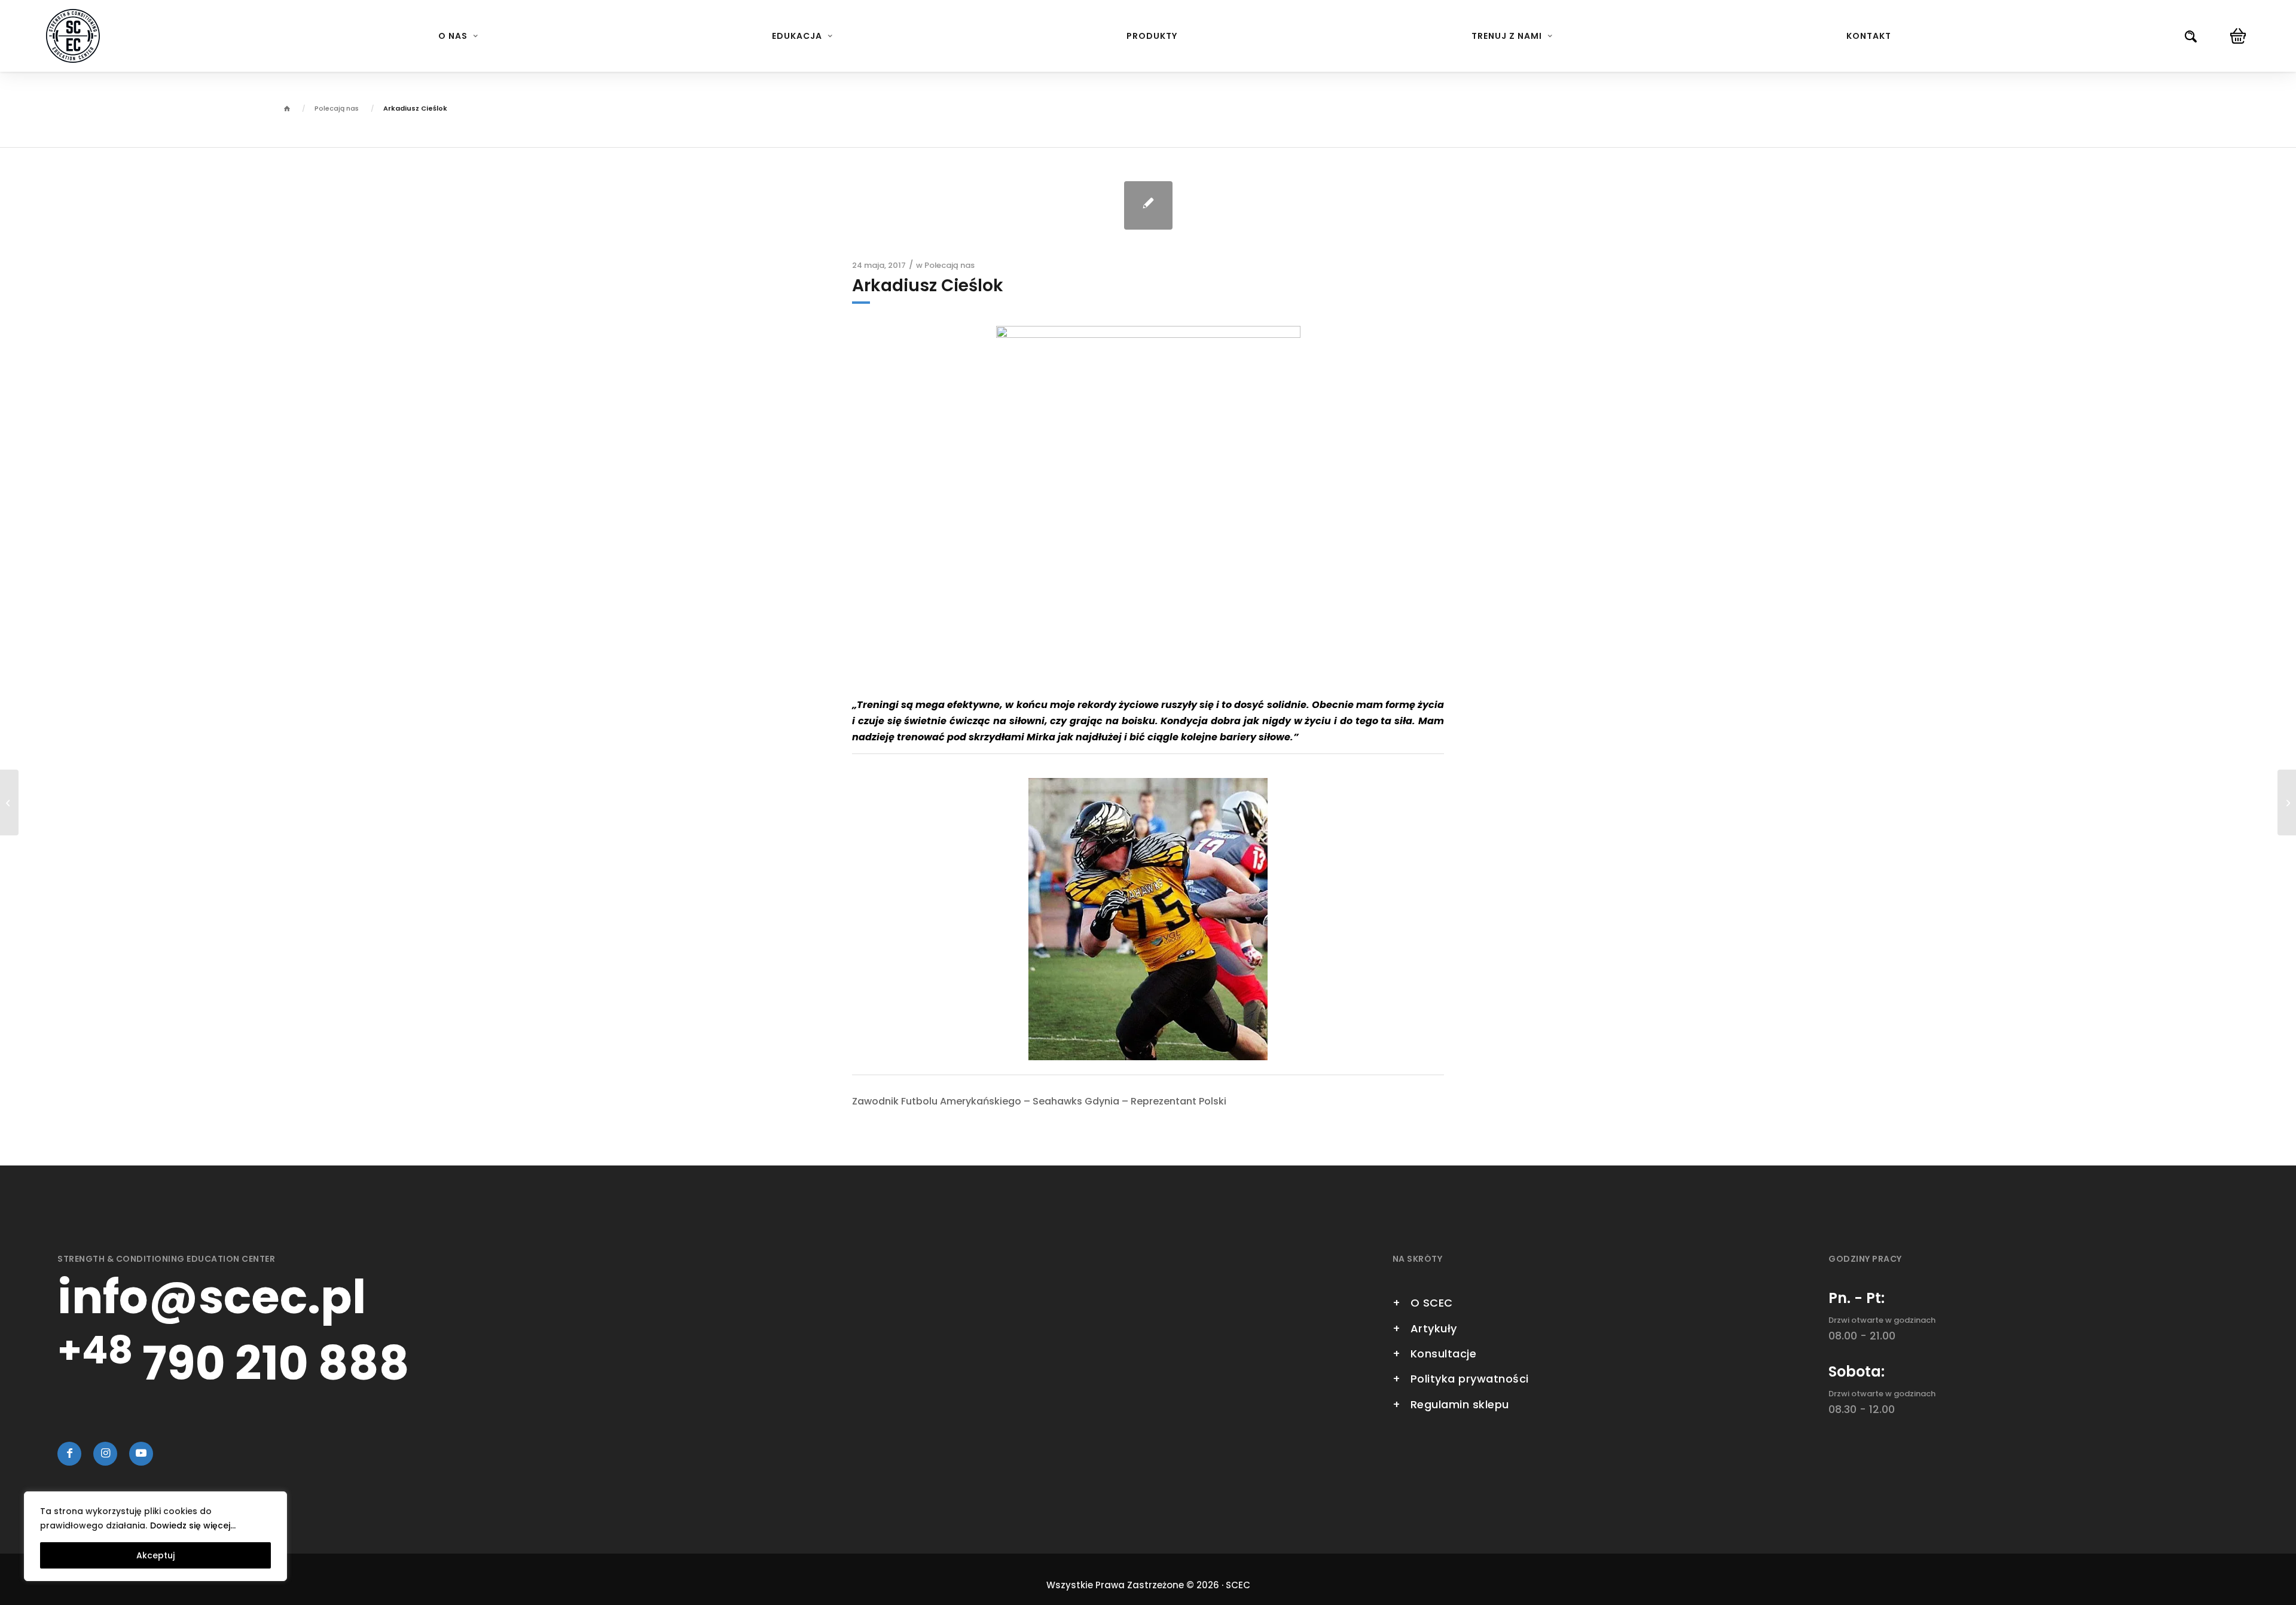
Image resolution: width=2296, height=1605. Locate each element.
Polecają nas (949, 265)
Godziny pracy (1865, 1260)
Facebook (69, 1454)
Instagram (105, 1454)
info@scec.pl (212, 1297)
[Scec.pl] (73, 36)
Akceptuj (155, 1555)
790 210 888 (233, 1363)
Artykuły (1434, 1328)
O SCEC (1432, 1303)
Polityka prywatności (1470, 1379)
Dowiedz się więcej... (193, 1525)
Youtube (141, 1454)
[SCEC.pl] (287, 110)
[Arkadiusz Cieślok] (1148, 205)
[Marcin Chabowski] (9, 802)
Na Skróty (1418, 1260)
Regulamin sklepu (1460, 1404)
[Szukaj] (2191, 36)
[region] (155, 1536)
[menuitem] (458, 36)
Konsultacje (1444, 1354)
